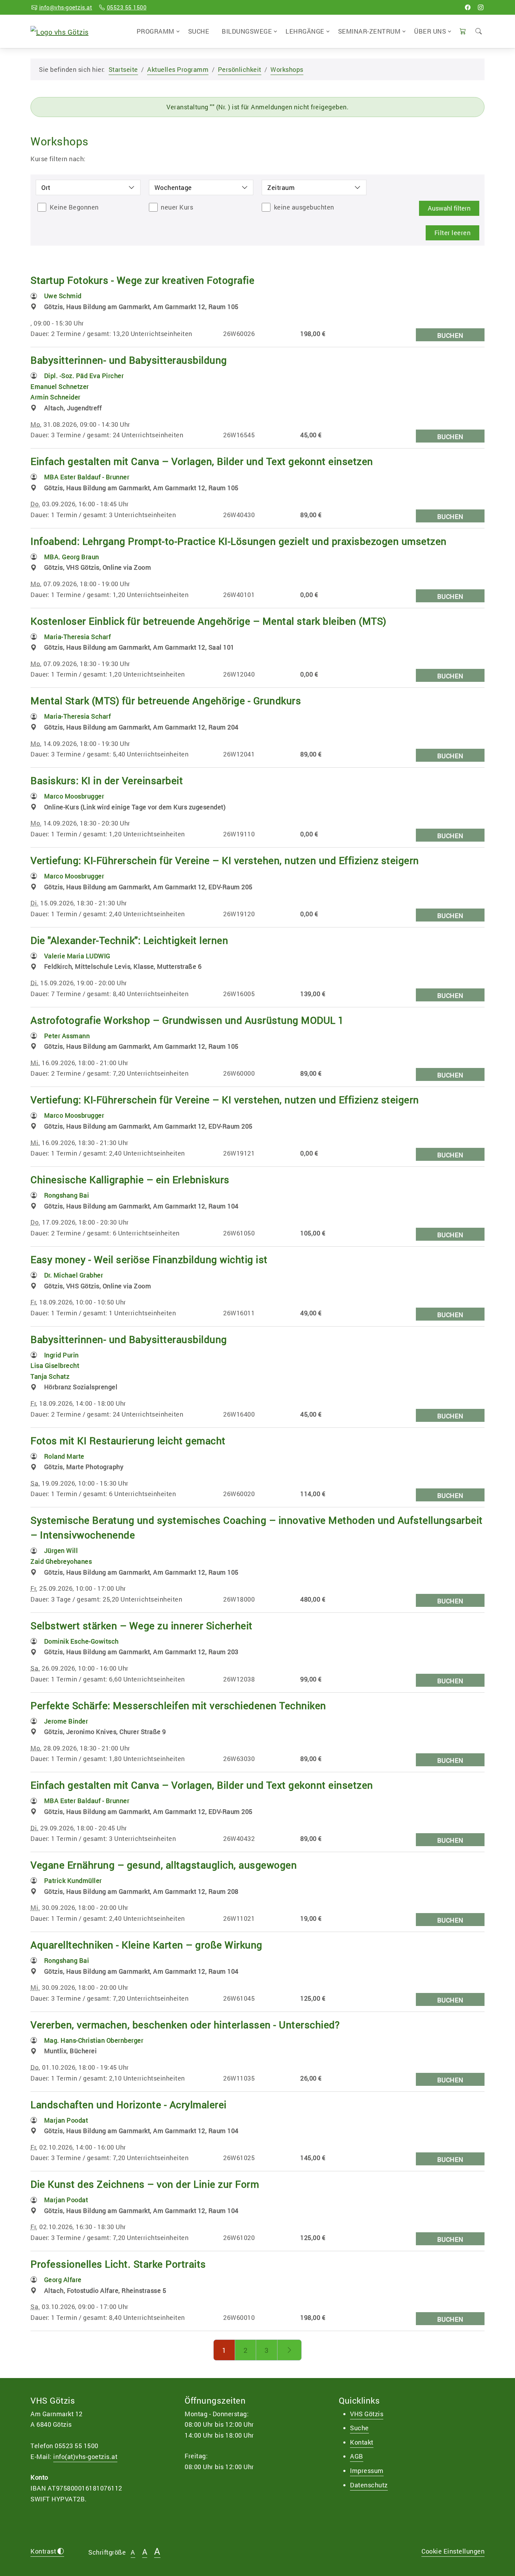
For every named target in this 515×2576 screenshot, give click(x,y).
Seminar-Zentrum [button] (369, 31)
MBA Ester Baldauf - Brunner (87, 477)
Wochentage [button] (173, 187)
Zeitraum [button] (281, 187)
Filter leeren (453, 233)
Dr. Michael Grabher (74, 1275)
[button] (463, 31)
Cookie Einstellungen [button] (453, 2551)
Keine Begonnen (74, 207)
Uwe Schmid (63, 296)
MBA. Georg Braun (72, 557)
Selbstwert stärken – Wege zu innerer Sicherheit (142, 1626)
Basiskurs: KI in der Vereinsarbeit (107, 780)
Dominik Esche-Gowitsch (81, 1641)
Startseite (123, 69)
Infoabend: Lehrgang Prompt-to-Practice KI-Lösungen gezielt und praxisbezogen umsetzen (239, 541)
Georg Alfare (63, 2280)
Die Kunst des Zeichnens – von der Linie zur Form (145, 2184)
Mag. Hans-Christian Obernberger (94, 2040)
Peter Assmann (67, 1036)
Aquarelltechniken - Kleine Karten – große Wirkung (146, 1945)
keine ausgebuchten (304, 207)
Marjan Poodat (66, 2120)
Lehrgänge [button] (305, 31)
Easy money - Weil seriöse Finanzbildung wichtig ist (149, 1259)
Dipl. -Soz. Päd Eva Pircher (84, 376)
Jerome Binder (66, 1721)
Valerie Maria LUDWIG (77, 956)
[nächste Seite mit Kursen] (290, 2350)
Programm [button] (156, 31)
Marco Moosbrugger (74, 796)
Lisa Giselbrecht (55, 1365)
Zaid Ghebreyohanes (61, 1561)
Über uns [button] (430, 31)
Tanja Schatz (50, 1376)
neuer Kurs (177, 207)
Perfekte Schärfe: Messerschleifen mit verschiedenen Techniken (178, 1705)
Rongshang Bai (67, 1195)
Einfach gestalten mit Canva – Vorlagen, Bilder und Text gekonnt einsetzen (202, 461)
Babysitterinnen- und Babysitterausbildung (129, 360)
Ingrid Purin (61, 1355)
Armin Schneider (56, 397)
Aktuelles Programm (178, 69)
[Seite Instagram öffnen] (481, 7)
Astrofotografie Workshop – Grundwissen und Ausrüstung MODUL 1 (187, 1020)
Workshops (287, 69)
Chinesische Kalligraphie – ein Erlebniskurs (130, 1180)
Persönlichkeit (240, 69)
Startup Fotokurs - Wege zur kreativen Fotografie (142, 280)
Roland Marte (64, 1456)
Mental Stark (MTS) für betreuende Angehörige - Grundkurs (166, 701)
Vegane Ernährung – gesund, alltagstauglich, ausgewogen (164, 1865)
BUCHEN (450, 335)
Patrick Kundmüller (73, 1880)
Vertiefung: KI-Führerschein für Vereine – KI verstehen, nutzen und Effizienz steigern (225, 860)
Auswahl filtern (449, 208)
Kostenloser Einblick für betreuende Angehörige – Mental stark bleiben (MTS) (208, 621)
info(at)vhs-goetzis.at (85, 2457)
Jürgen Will (61, 1550)
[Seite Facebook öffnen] (468, 7)
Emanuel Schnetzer (60, 386)
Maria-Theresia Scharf (78, 637)
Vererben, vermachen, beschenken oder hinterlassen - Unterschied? (185, 2025)
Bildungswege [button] (247, 31)
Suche (199, 31)
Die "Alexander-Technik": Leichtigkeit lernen (129, 940)
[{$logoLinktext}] (60, 31)
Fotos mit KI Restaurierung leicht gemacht (128, 1441)
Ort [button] (46, 187)
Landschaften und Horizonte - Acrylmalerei (129, 2105)
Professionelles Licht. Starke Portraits (118, 2264)
